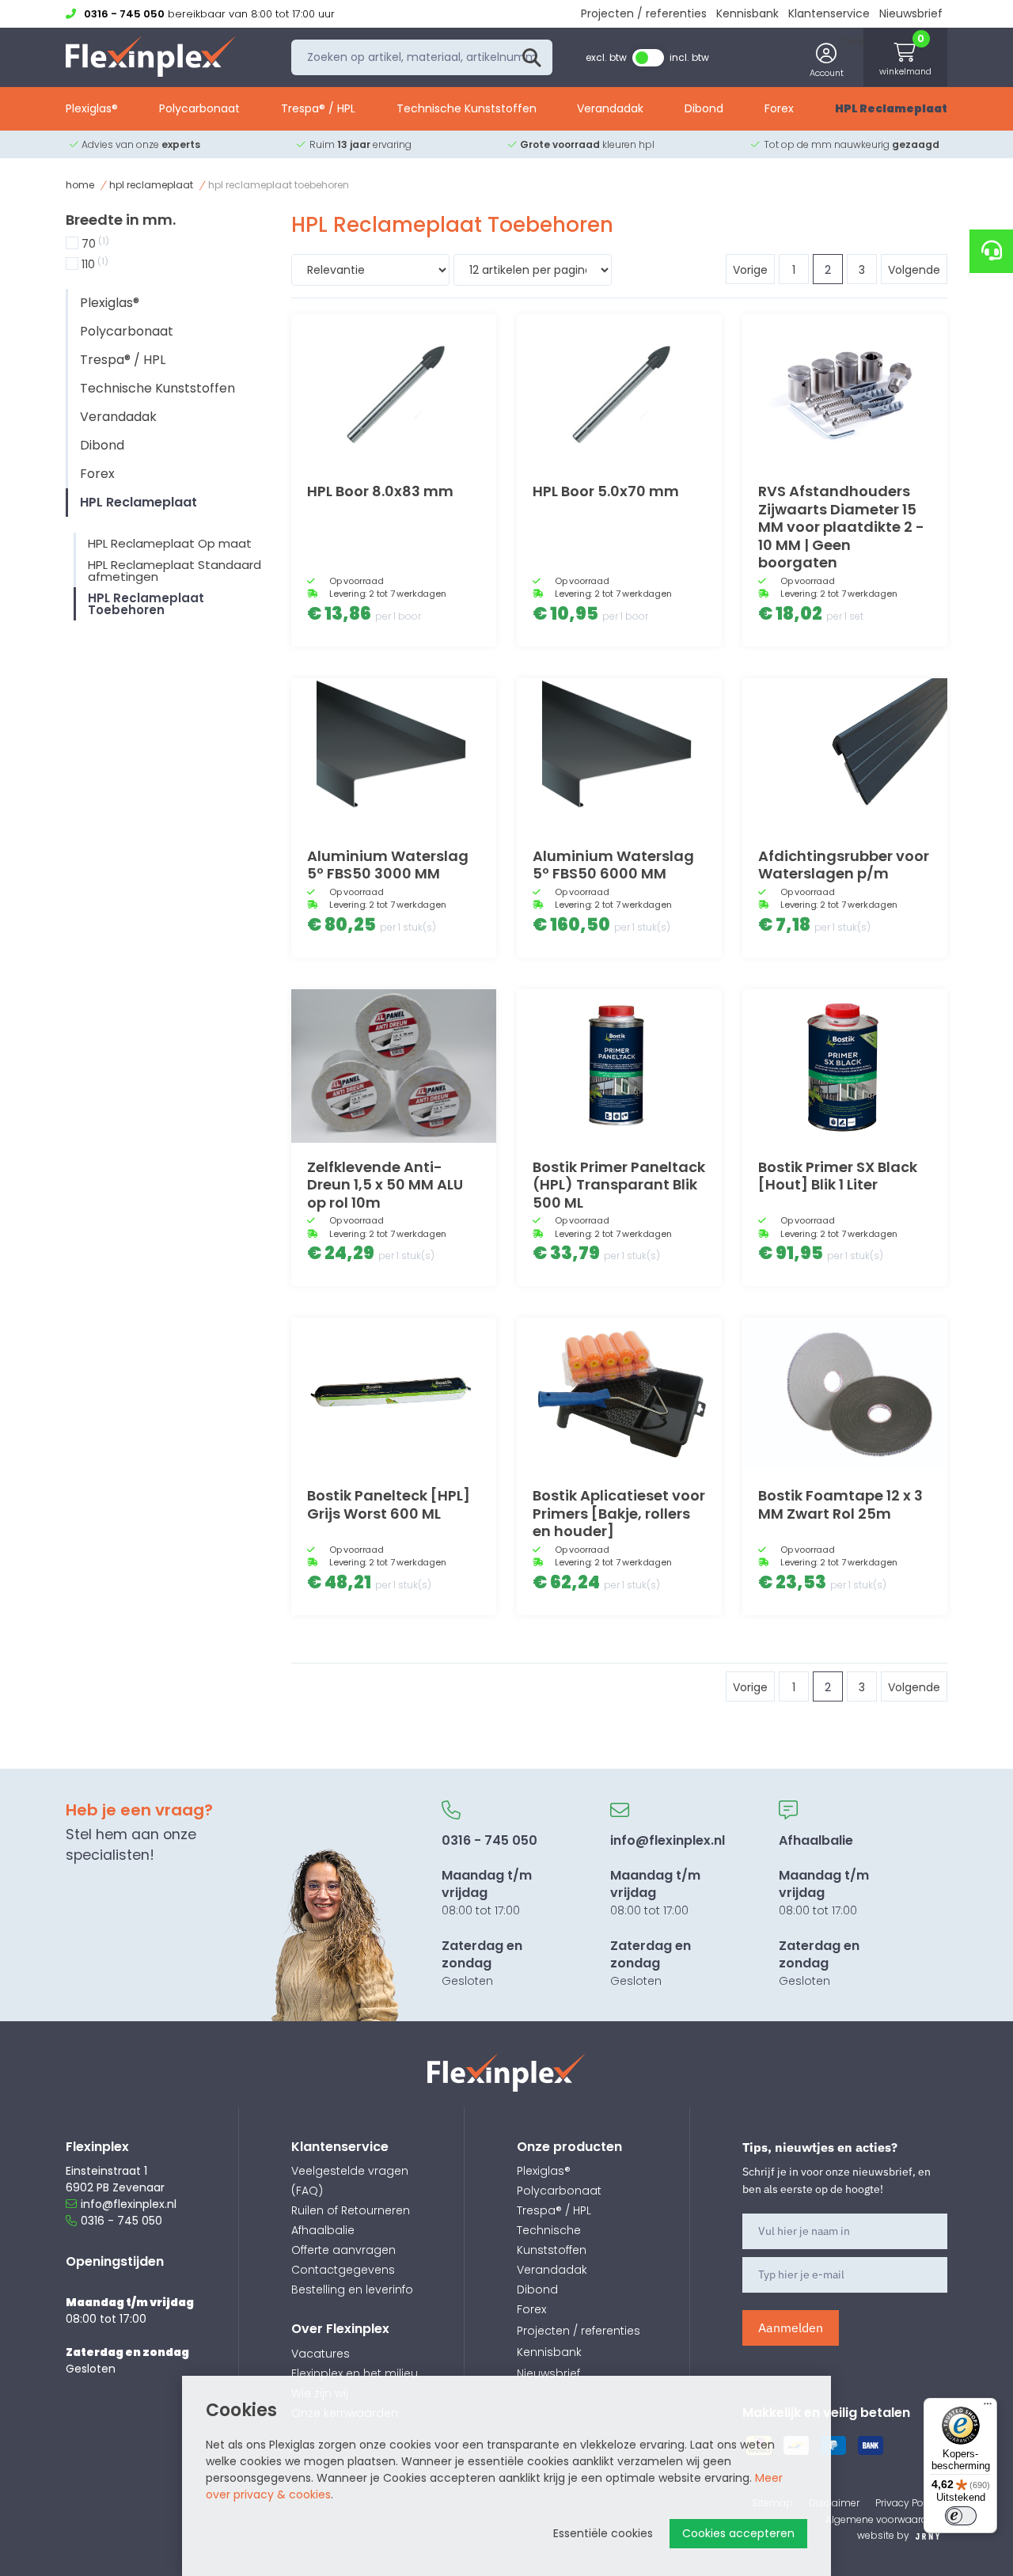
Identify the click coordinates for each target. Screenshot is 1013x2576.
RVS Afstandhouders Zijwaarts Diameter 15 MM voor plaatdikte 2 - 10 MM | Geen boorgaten (841, 527)
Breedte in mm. (121, 220)
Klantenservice (829, 13)
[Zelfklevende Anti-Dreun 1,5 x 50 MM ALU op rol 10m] (394, 1066)
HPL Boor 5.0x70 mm (606, 491)
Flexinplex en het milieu (355, 2373)
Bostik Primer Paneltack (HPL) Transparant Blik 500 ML (619, 1185)
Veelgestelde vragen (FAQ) (350, 2181)
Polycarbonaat (199, 108)
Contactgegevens (343, 2270)
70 (95, 244)
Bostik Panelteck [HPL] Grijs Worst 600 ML (389, 1504)
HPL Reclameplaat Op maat (170, 543)
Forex (779, 108)
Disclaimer (834, 2503)
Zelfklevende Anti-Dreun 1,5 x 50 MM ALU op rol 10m (385, 1185)
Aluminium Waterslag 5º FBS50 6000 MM (613, 865)
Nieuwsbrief (911, 13)
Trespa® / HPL (318, 108)
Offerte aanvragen (343, 2250)
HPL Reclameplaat (891, 108)
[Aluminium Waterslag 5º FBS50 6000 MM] (619, 755)
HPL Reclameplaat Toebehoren (146, 604)
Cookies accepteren (738, 2533)
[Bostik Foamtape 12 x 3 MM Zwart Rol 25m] (845, 1394)
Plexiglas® (92, 108)
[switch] (961, 2516)
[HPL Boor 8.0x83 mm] (394, 391)
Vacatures (321, 2354)
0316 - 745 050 (121, 2221)
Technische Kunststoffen (467, 108)
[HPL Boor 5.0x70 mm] (619, 391)
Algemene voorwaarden (882, 2519)
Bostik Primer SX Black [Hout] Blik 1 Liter (838, 1176)
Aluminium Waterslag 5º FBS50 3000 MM (388, 865)
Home (80, 185)
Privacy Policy (907, 2503)
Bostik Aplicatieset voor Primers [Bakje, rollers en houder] (619, 1513)
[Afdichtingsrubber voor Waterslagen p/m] (845, 755)
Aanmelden (791, 2328)
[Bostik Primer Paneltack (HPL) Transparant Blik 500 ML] (619, 1066)
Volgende (914, 270)
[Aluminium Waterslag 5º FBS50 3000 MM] (394, 755)
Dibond (704, 108)
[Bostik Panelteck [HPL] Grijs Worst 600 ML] (394, 1394)
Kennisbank (747, 13)
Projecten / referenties (644, 13)
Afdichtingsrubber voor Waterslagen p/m (844, 865)
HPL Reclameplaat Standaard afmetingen (175, 571)
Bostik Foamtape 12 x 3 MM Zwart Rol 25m (840, 1504)
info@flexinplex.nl (129, 2204)
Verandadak (610, 108)
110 (95, 264)
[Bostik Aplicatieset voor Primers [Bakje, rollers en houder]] (619, 1394)
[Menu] (988, 2407)
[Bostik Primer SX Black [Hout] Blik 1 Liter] (845, 1066)
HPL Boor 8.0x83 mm (380, 491)
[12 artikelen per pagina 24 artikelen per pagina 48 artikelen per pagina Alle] (533, 272)
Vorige (750, 270)
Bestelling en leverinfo (352, 2290)
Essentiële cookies (603, 2533)
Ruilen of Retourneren (351, 2210)
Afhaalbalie (323, 2230)
